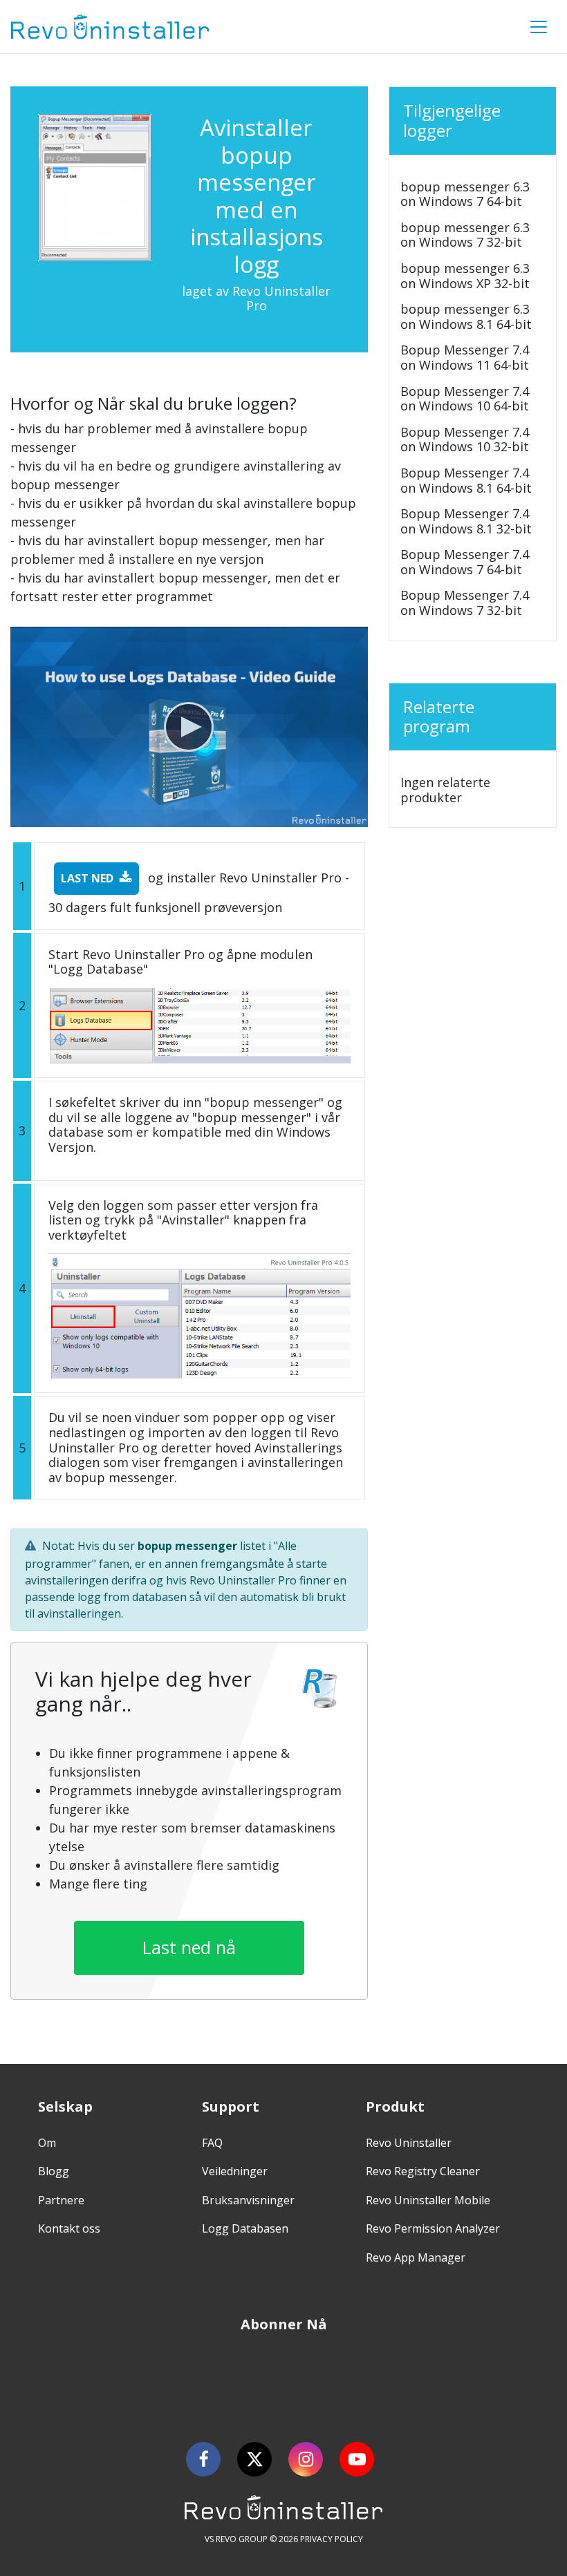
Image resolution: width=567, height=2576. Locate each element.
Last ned (87, 878)
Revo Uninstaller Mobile (428, 2200)
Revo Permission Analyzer (433, 2228)
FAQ (212, 2143)
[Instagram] (306, 2459)
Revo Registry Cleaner (423, 2171)
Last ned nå (189, 1947)
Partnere (61, 2200)
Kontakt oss (69, 2228)
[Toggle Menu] (539, 27)
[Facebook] (203, 2459)
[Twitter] (254, 2459)
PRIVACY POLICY (332, 2539)
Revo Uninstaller (409, 2143)
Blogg (54, 2171)
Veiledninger (235, 2171)
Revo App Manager (416, 2257)
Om (47, 2143)
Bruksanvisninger (248, 2200)
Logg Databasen (245, 2228)
